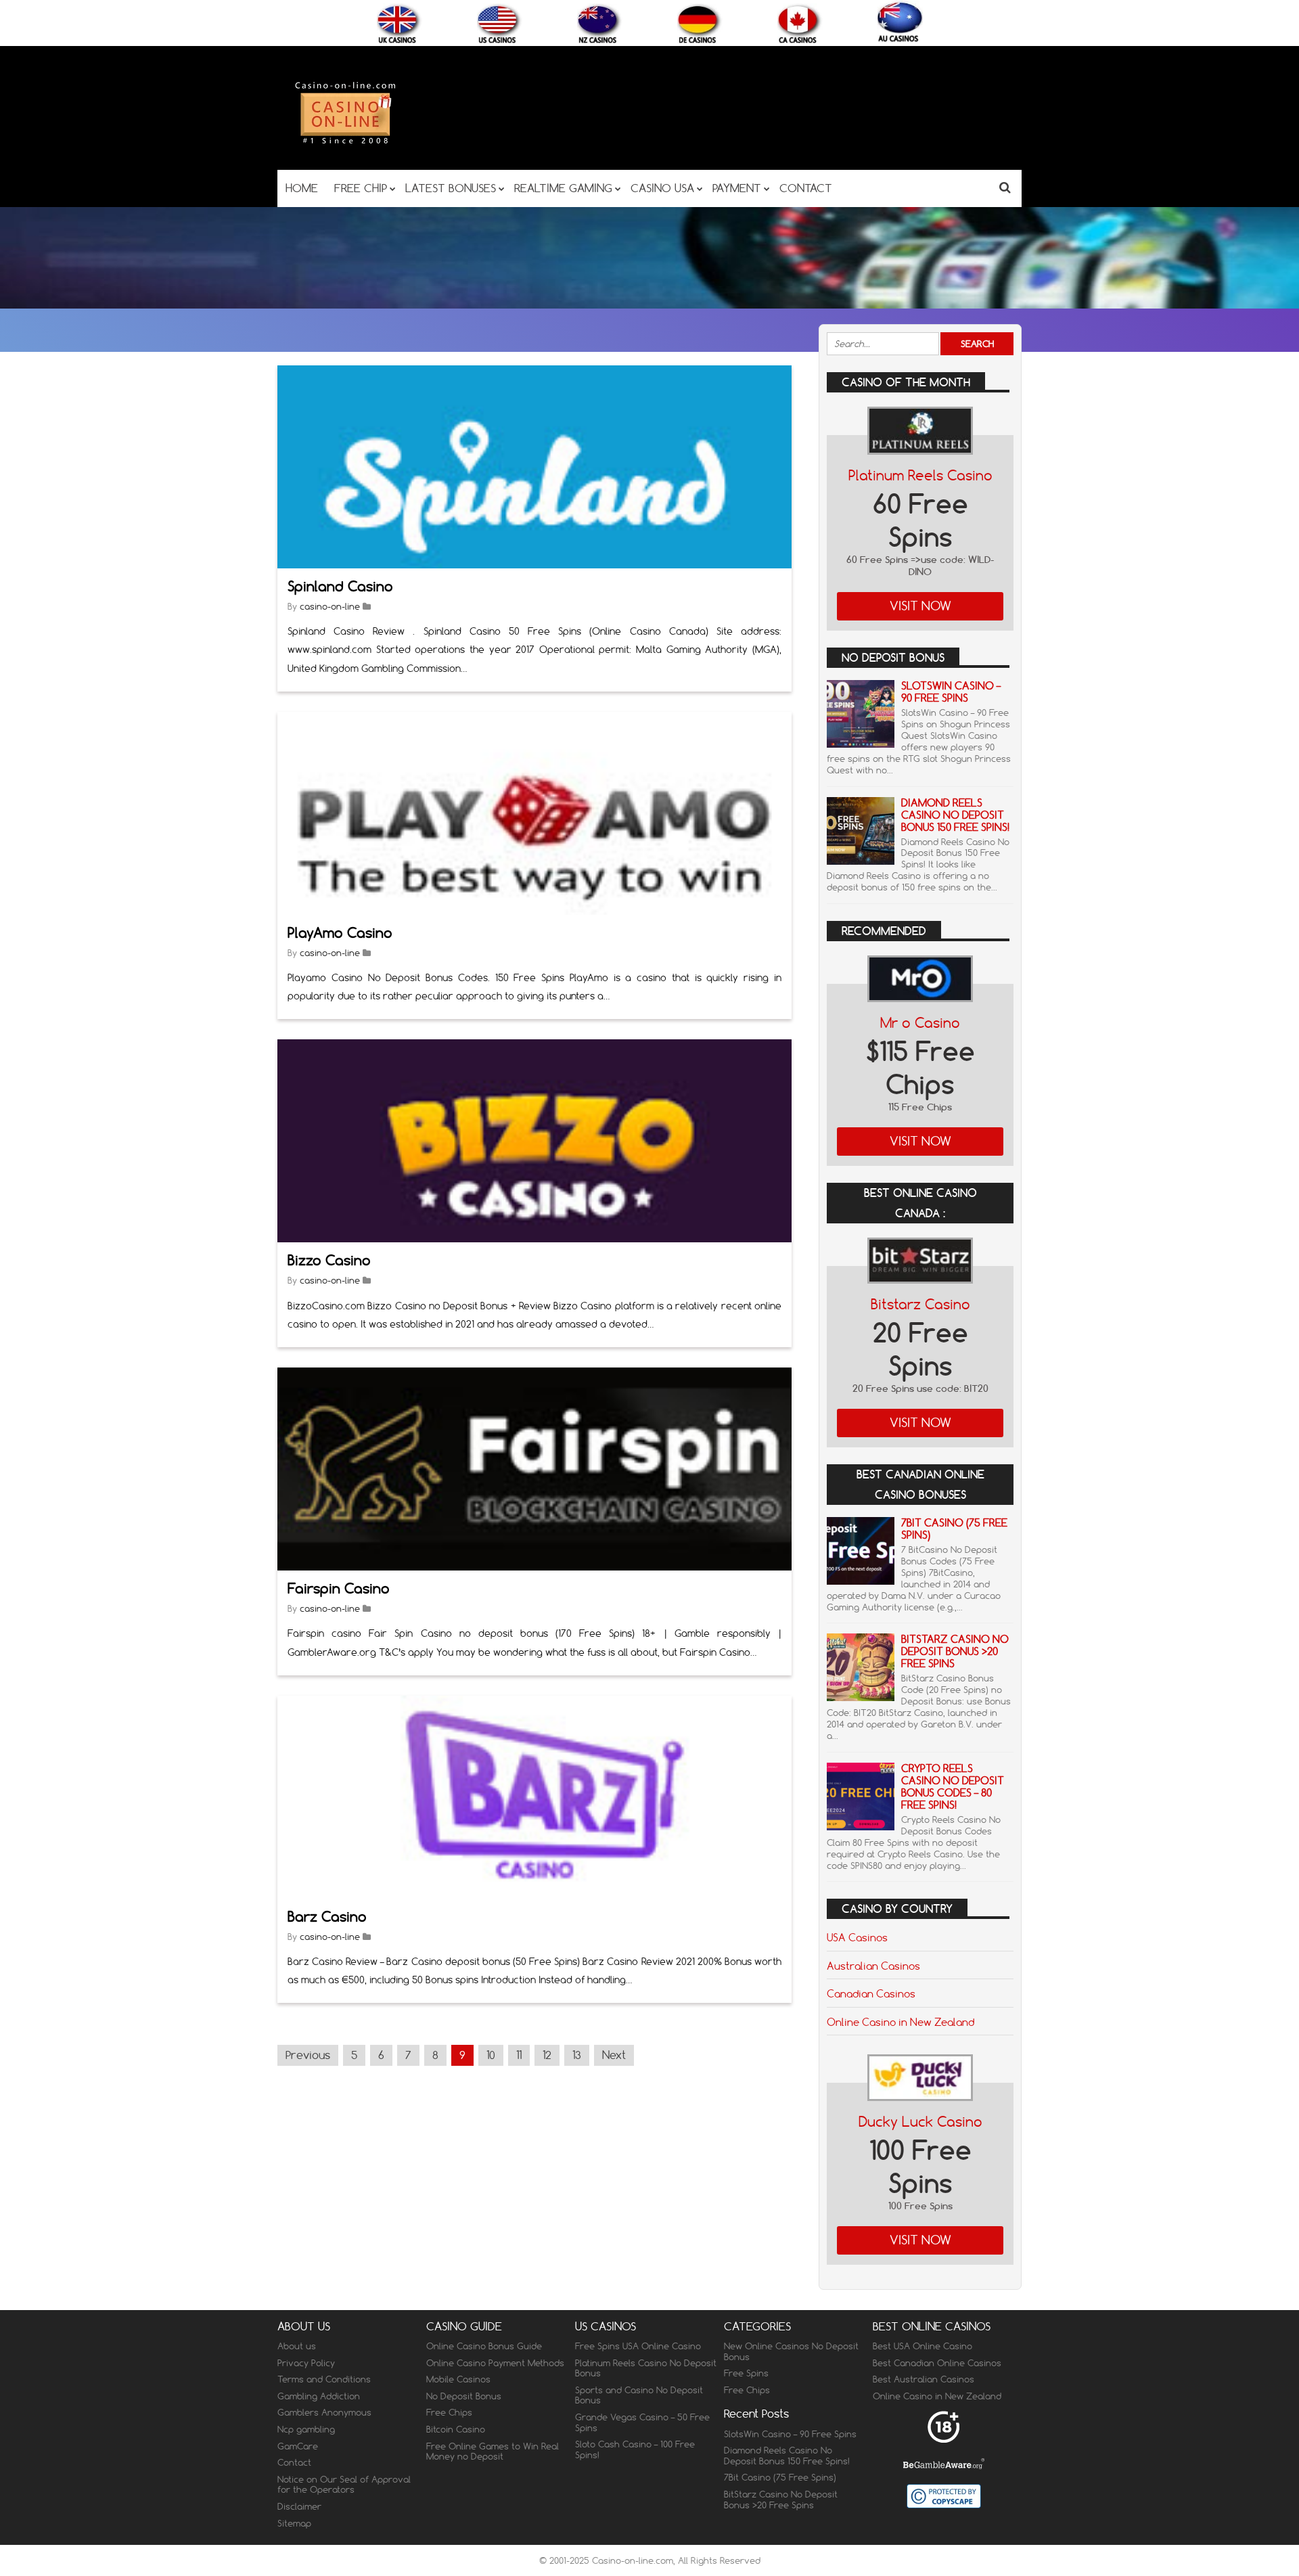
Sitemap (294, 2523)
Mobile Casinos (458, 2379)
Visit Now (920, 606)
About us (297, 2346)
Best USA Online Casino (922, 2346)
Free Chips (449, 2412)
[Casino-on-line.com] (345, 143)
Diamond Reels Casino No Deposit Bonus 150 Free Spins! (955, 815)
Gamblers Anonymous (324, 2412)
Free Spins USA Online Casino (638, 2346)
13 (577, 2055)
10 (491, 2055)
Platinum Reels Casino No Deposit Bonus (646, 2368)
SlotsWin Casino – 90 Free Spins (951, 692)
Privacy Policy (306, 2363)
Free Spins (746, 2373)
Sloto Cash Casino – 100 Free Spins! (635, 2449)
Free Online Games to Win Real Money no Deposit (493, 2451)
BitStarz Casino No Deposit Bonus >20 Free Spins (955, 1651)
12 (547, 2055)
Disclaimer (299, 2506)
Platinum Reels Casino (920, 475)
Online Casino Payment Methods (495, 2363)
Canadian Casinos (871, 1993)
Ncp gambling (306, 2429)
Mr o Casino (920, 1023)
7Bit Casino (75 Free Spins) (954, 1529)
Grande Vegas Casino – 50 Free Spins (642, 2422)
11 (519, 2055)
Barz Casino (327, 1917)
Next (614, 2055)
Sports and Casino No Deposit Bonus (639, 2395)
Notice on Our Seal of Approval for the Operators (344, 2485)
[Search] (1005, 187)
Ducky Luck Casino (920, 2122)
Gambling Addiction (319, 2396)
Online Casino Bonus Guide (484, 2346)
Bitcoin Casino (456, 2429)
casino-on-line (330, 606)
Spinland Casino (340, 586)
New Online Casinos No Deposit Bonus (791, 2351)
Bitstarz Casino (920, 1304)
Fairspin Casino (339, 1588)
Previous (308, 2055)
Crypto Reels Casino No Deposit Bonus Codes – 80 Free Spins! (953, 1787)
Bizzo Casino (329, 1260)
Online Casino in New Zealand (901, 2022)
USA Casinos (857, 1937)
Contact (294, 2462)
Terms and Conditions (324, 2379)
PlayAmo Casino (340, 933)
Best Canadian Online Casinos (937, 2363)
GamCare (298, 2446)
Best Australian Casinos (924, 2379)
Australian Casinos (873, 1966)
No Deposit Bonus (464, 2396)
